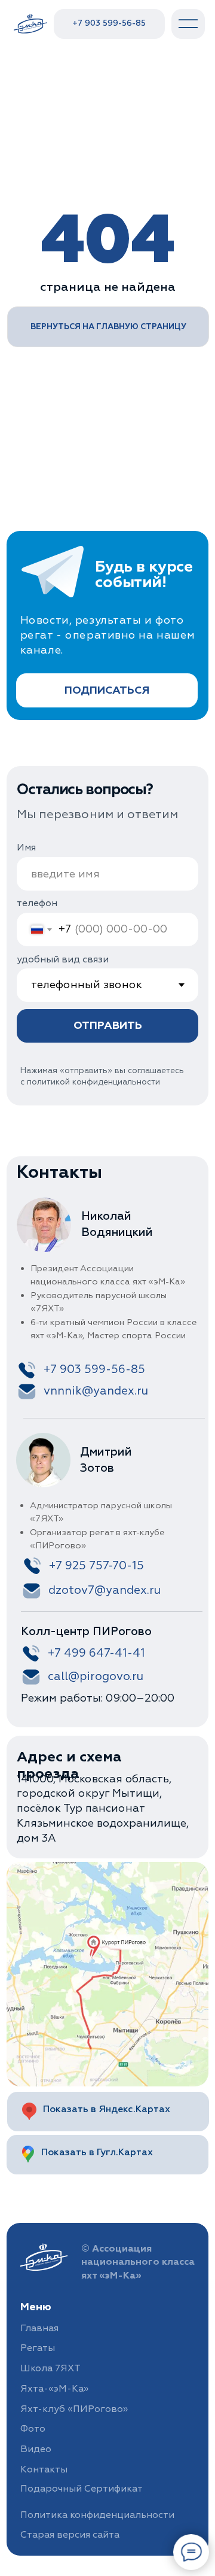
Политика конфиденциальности (97, 2515)
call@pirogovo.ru (96, 1676)
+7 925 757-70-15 (96, 1566)
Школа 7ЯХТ (50, 2368)
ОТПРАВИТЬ (108, 1026)
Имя (26, 847)
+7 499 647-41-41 (96, 1653)
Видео (36, 2449)
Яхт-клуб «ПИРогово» (74, 2409)
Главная (39, 2328)
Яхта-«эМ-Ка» (54, 2389)
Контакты (44, 2469)
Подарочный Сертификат (82, 2489)
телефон (37, 903)
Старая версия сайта (70, 2535)
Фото (33, 2429)
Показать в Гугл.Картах (97, 2152)
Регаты (38, 2348)
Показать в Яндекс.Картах (107, 2109)
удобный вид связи (63, 959)
